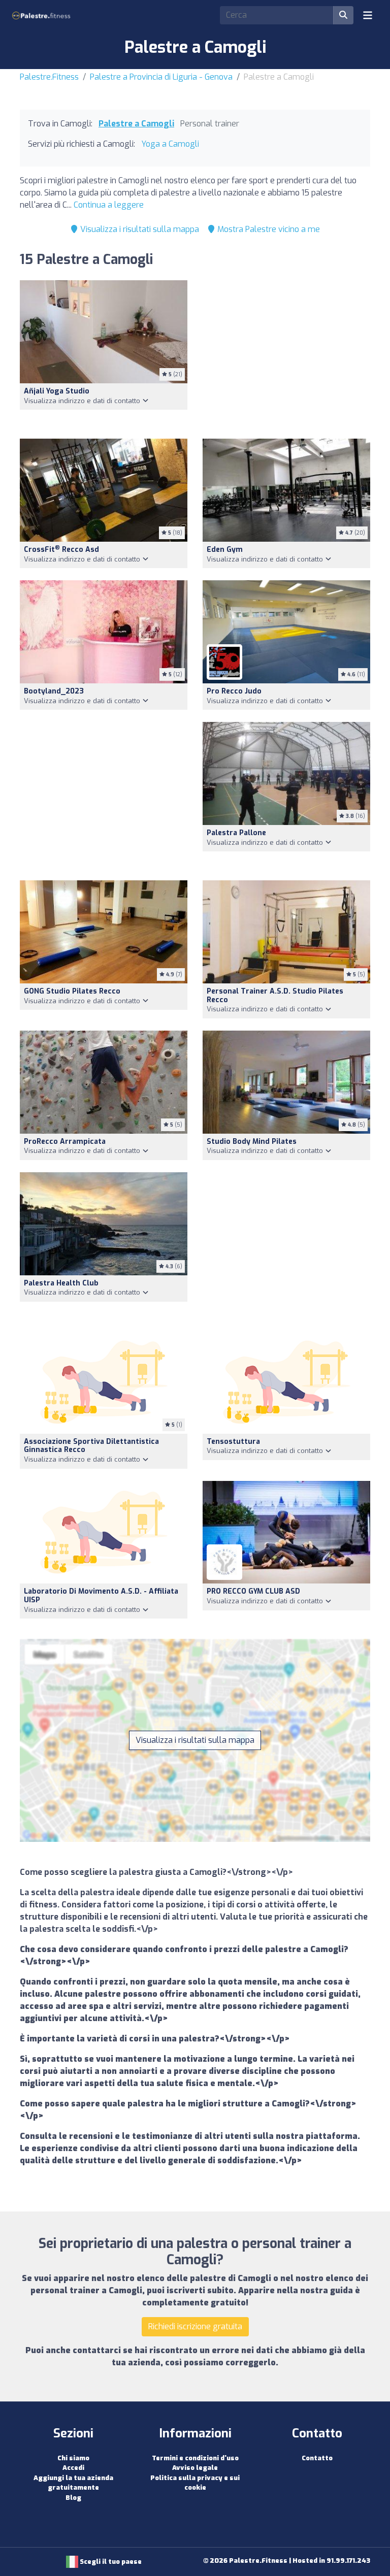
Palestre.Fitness (49, 77)
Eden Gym (225, 550)
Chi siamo (73, 2458)
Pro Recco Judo (234, 691)
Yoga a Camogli (170, 144)
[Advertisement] (286, 353)
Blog (73, 2498)
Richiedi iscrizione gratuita (195, 2326)
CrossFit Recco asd (61, 550)
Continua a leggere (109, 205)
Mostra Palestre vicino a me (268, 229)
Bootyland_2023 (54, 691)
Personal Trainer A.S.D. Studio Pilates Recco (275, 996)
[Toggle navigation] (368, 15)
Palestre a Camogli (136, 124)
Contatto (317, 2458)
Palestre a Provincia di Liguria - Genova (161, 77)
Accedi (73, 2468)
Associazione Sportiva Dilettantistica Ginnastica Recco (91, 1446)
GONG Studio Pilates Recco (72, 991)
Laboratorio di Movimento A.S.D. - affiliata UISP (101, 1596)
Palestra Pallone (236, 833)
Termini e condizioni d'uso (195, 2458)
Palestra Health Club (61, 1283)
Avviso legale (195, 2468)
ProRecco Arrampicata (65, 1142)
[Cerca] (343, 15)
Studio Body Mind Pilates (252, 1142)
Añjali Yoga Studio (57, 391)
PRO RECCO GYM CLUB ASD (253, 1591)
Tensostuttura (233, 1442)
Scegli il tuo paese (110, 2562)
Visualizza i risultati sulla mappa (139, 229)
